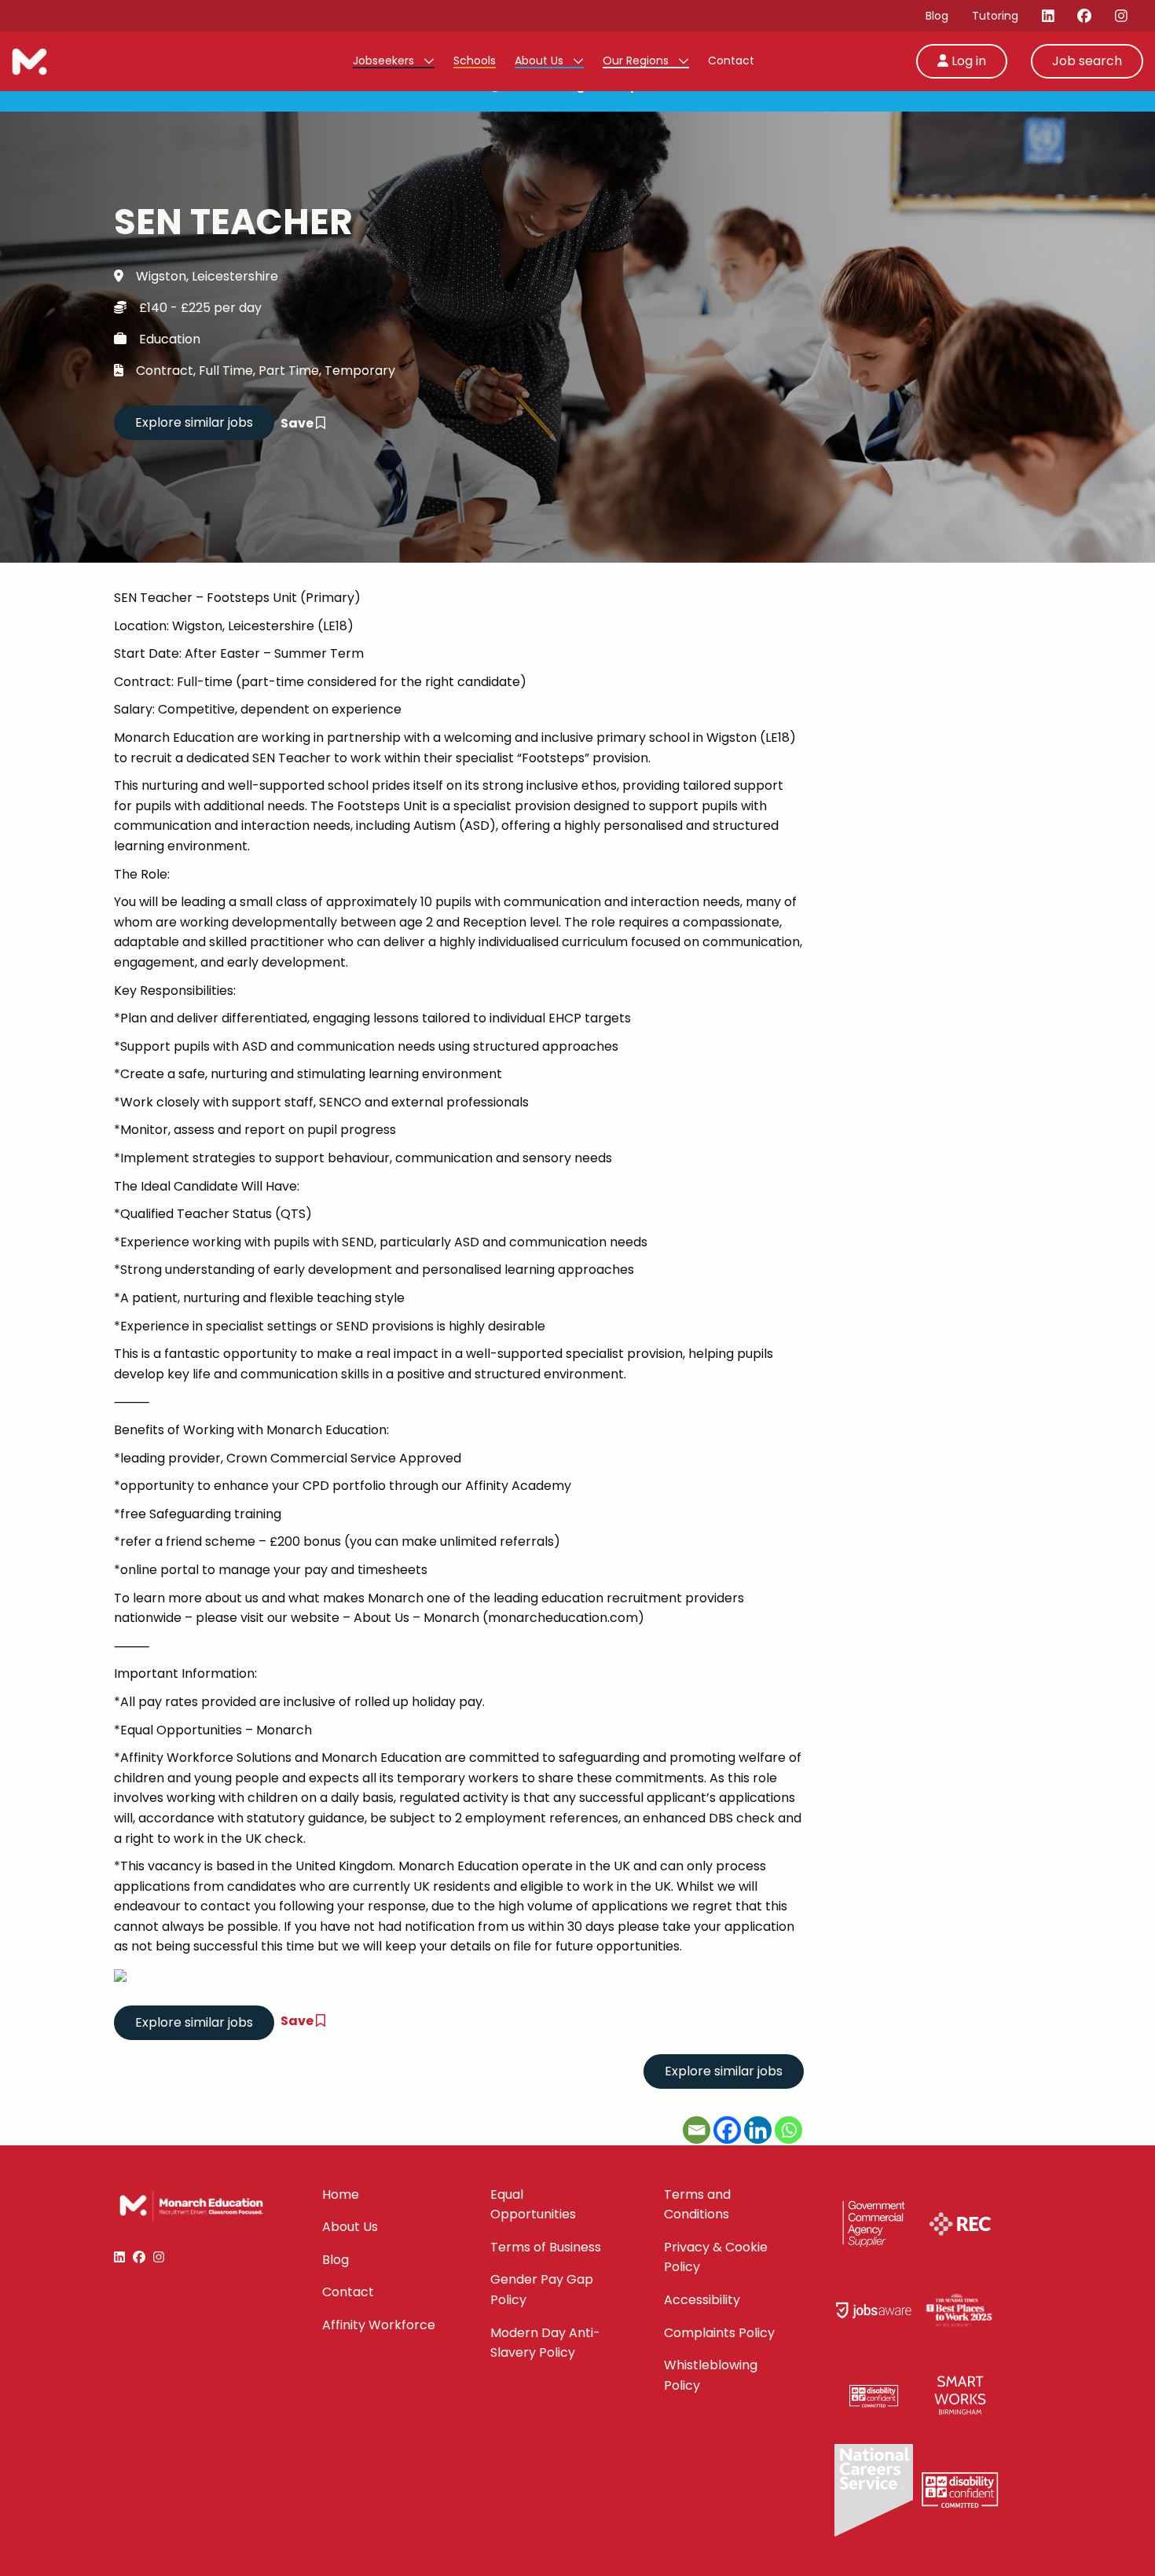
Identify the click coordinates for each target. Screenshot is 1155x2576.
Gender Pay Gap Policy (542, 2290)
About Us (541, 61)
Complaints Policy (719, 2333)
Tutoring (995, 16)
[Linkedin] (758, 2130)
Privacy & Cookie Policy (716, 2257)
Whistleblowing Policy (711, 2375)
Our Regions (637, 61)
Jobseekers (385, 61)
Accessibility (702, 2300)
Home (341, 2194)
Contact (731, 61)
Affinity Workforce (379, 2325)
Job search (1087, 61)
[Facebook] (727, 2130)
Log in (967, 61)
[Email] (697, 2130)
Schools (475, 61)
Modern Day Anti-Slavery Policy (545, 2343)
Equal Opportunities (533, 2205)
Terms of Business (546, 2247)
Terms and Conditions (697, 2205)
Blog (937, 16)
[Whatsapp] (788, 2130)
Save (298, 423)
